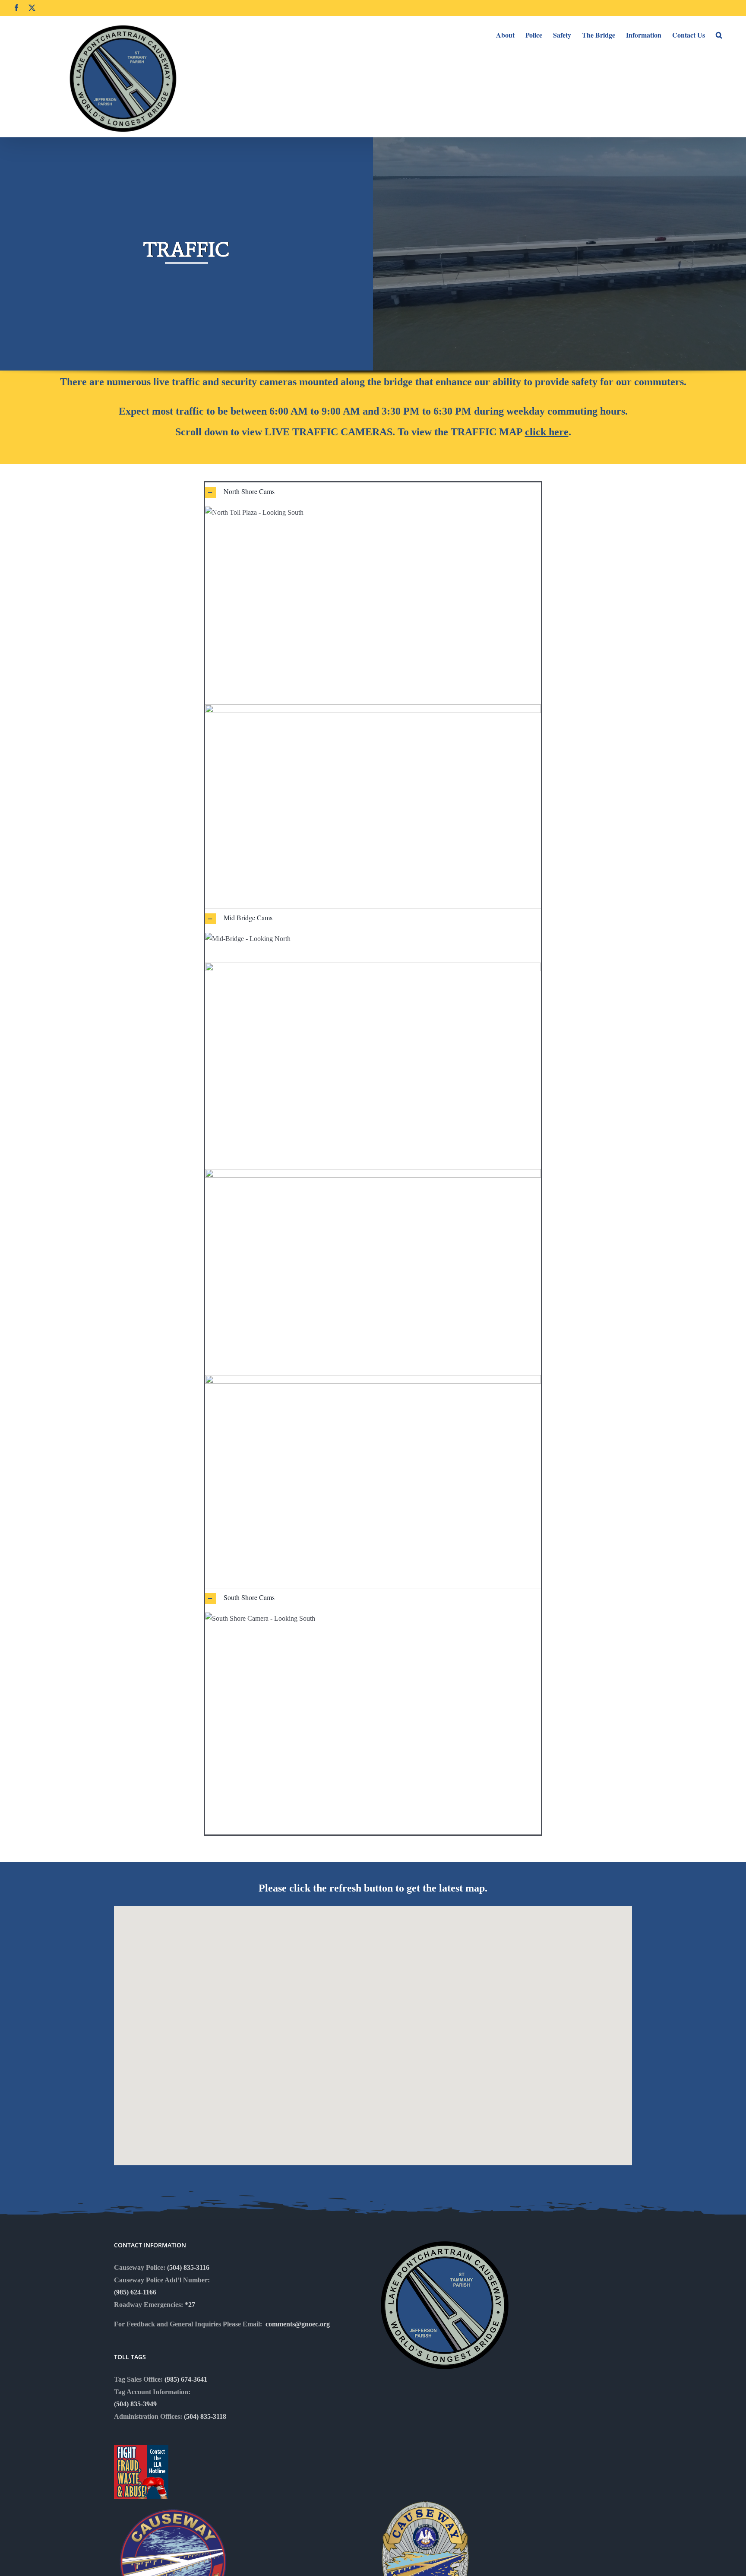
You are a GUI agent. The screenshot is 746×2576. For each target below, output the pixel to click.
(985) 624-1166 (135, 2292)
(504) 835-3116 (188, 2267)
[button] (719, 34)
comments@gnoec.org (298, 2324)
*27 (190, 2305)
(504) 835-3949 (135, 2404)
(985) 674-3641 (186, 2379)
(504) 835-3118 (205, 2416)
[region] (373, 271)
